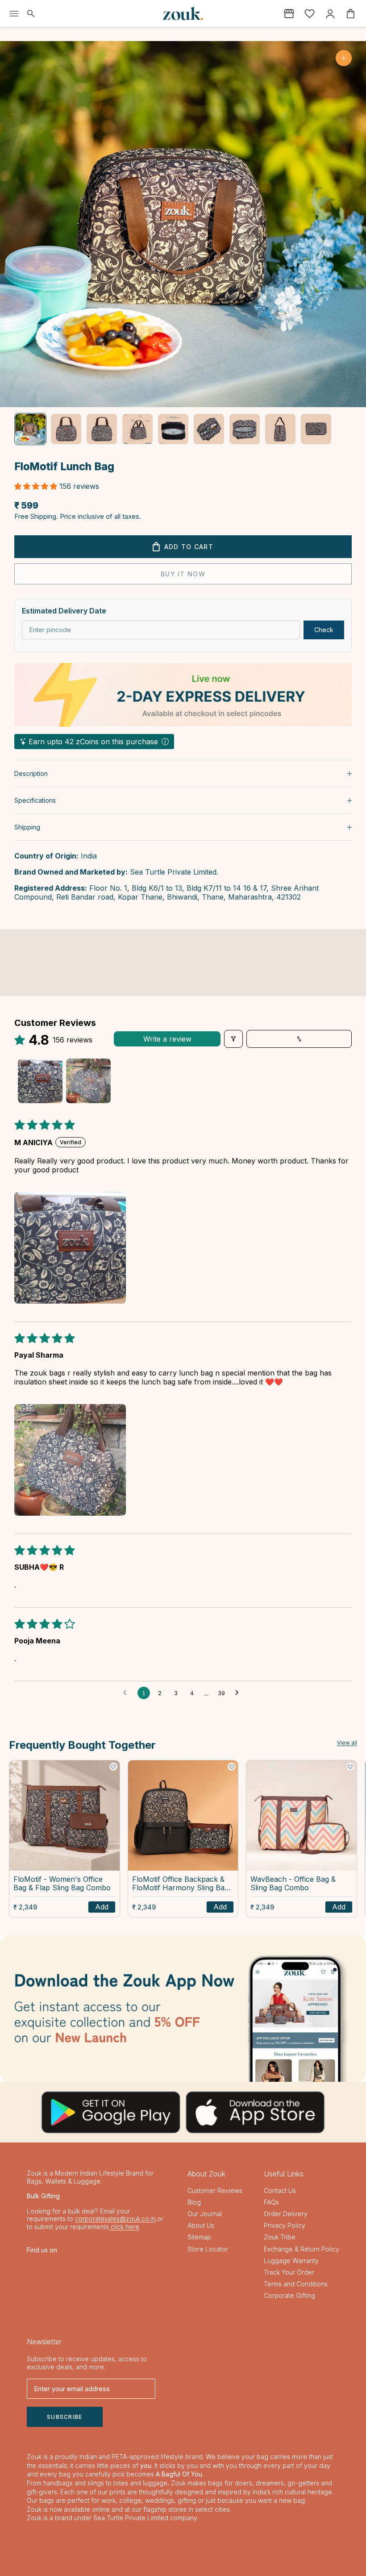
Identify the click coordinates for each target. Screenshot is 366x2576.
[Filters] (233, 1039)
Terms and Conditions (296, 2284)
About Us (201, 2225)
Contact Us (280, 2190)
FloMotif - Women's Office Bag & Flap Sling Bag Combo (62, 1884)
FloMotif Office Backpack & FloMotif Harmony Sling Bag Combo (180, 1884)
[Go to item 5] (173, 429)
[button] (37, 486)
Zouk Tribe (280, 2237)
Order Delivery (286, 2214)
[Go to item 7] (245, 429)
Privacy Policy (285, 2225)
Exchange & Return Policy (302, 2249)
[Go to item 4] (137, 429)
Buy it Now (183, 574)
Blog (194, 2202)
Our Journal (205, 2214)
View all (347, 1743)
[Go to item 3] (102, 429)
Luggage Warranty (291, 2261)
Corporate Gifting (289, 2295)
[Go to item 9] (316, 429)
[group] (183, 2009)
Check (324, 630)
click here (124, 2227)
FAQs (271, 2202)
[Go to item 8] (280, 429)
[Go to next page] (239, 1693)
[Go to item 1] (30, 429)
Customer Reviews (215, 2190)
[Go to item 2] (66, 429)
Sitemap (199, 2237)
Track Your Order (289, 2272)
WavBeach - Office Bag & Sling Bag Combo (293, 1884)
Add (102, 1907)
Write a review (167, 1039)
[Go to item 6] (209, 429)
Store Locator (208, 2249)
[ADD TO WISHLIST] (113, 1767)
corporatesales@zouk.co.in (115, 2219)
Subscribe (65, 2417)
